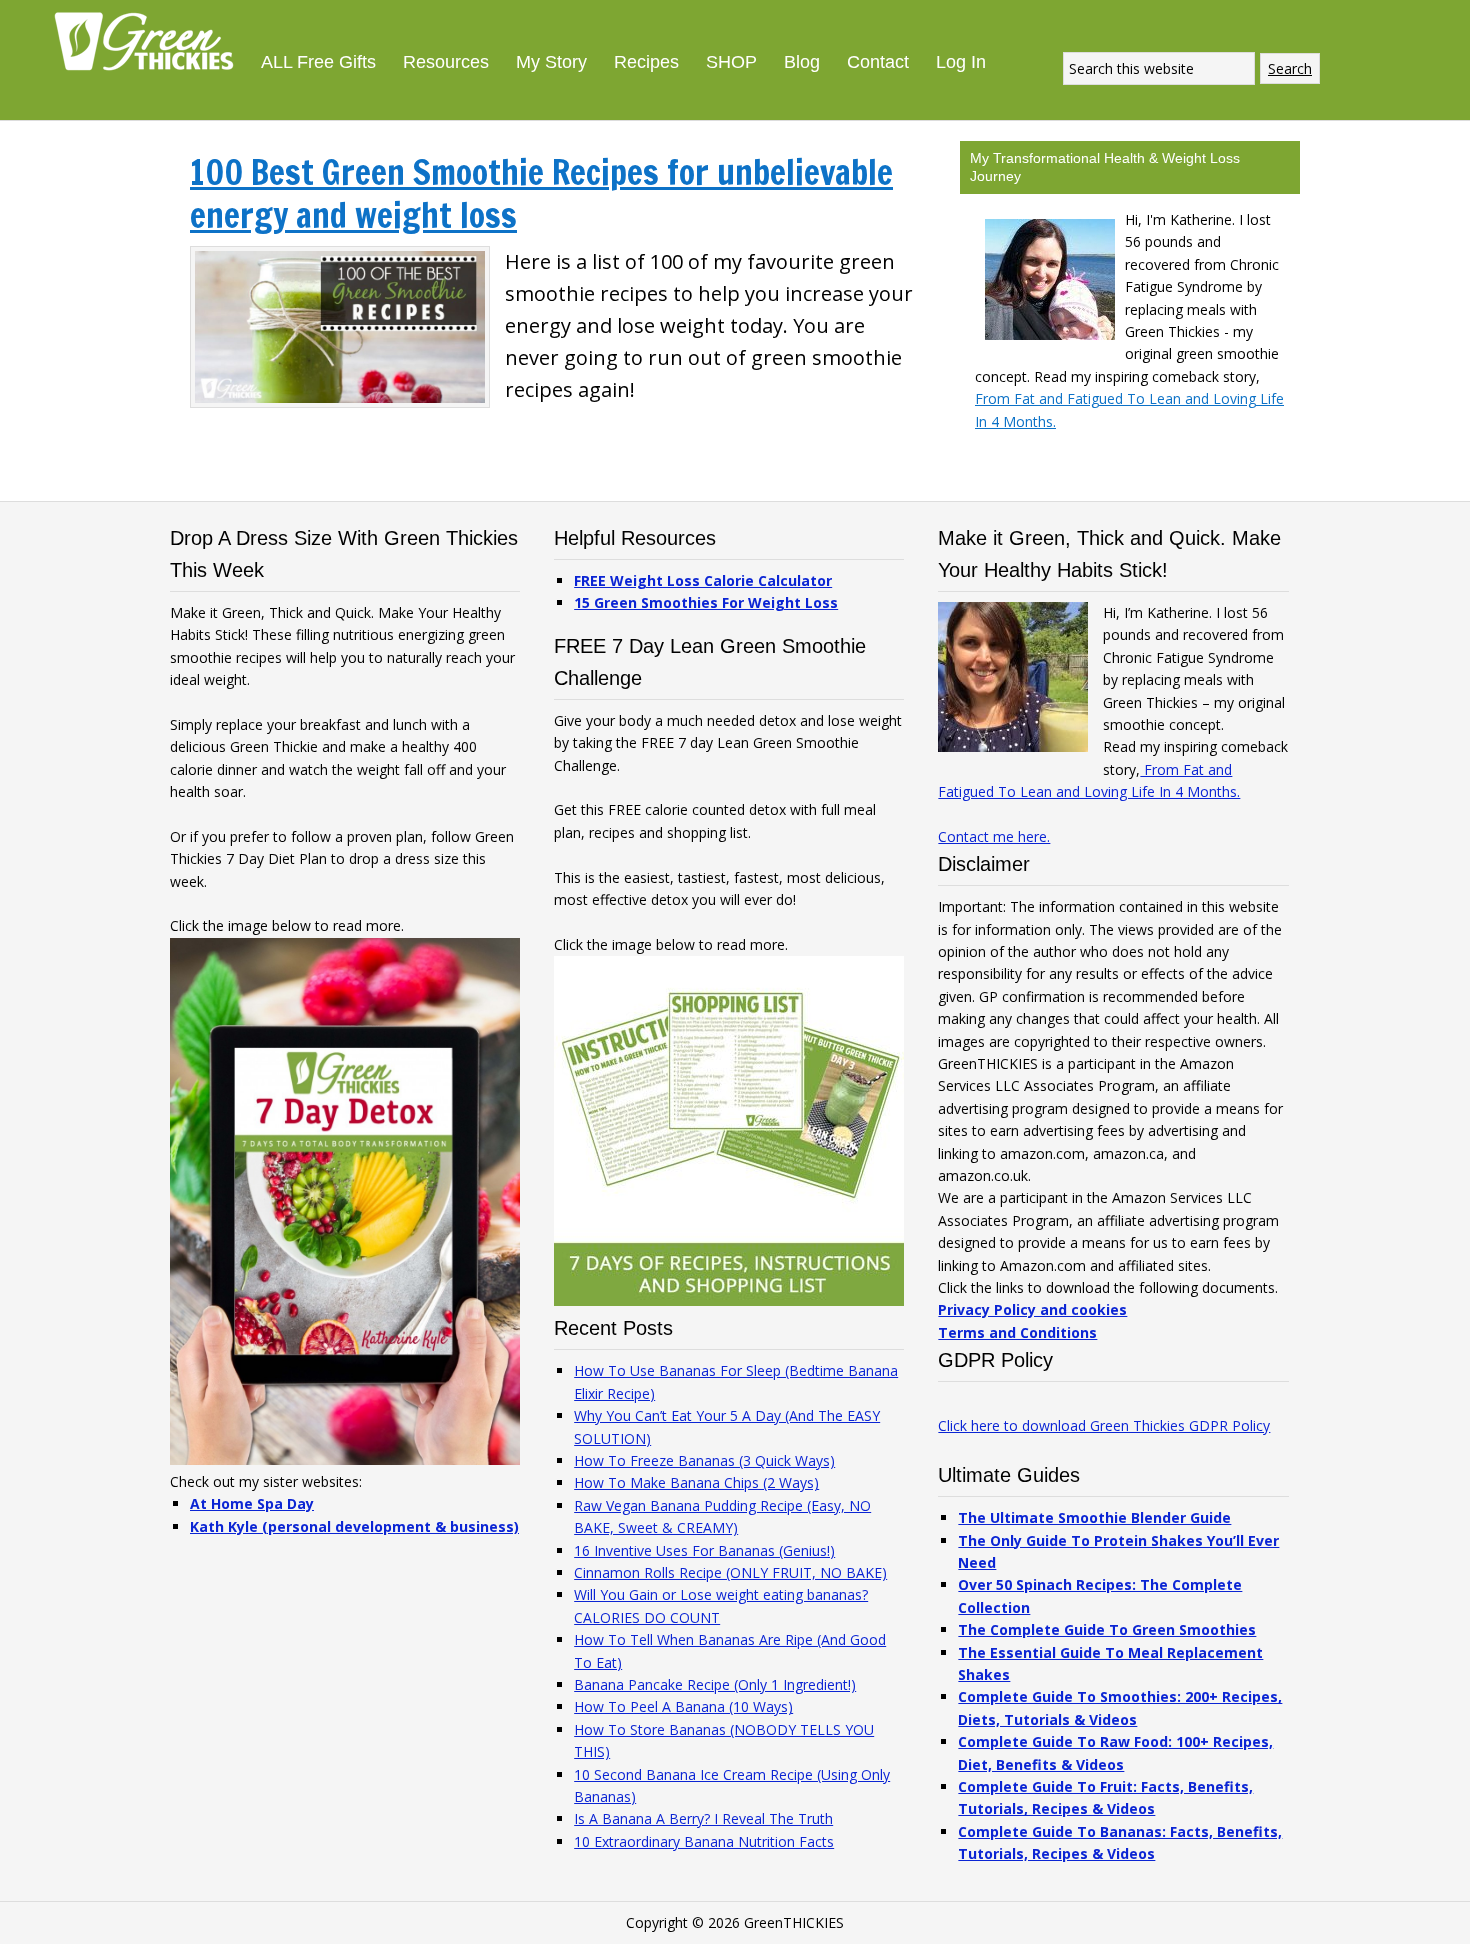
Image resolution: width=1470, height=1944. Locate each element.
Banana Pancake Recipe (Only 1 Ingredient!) (715, 1684)
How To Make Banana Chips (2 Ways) (696, 1482)
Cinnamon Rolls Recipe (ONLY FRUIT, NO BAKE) (730, 1572)
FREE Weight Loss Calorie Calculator (703, 580)
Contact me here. (994, 836)
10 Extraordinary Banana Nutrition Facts (704, 1841)
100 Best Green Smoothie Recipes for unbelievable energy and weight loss (541, 193)
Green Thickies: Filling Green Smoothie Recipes (150, 40)
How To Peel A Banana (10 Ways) (683, 1706)
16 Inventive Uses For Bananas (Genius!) (704, 1550)
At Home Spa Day (252, 1503)
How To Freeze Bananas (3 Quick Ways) (704, 1460)
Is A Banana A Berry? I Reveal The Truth (703, 1818)
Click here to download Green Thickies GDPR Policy (1104, 1425)
